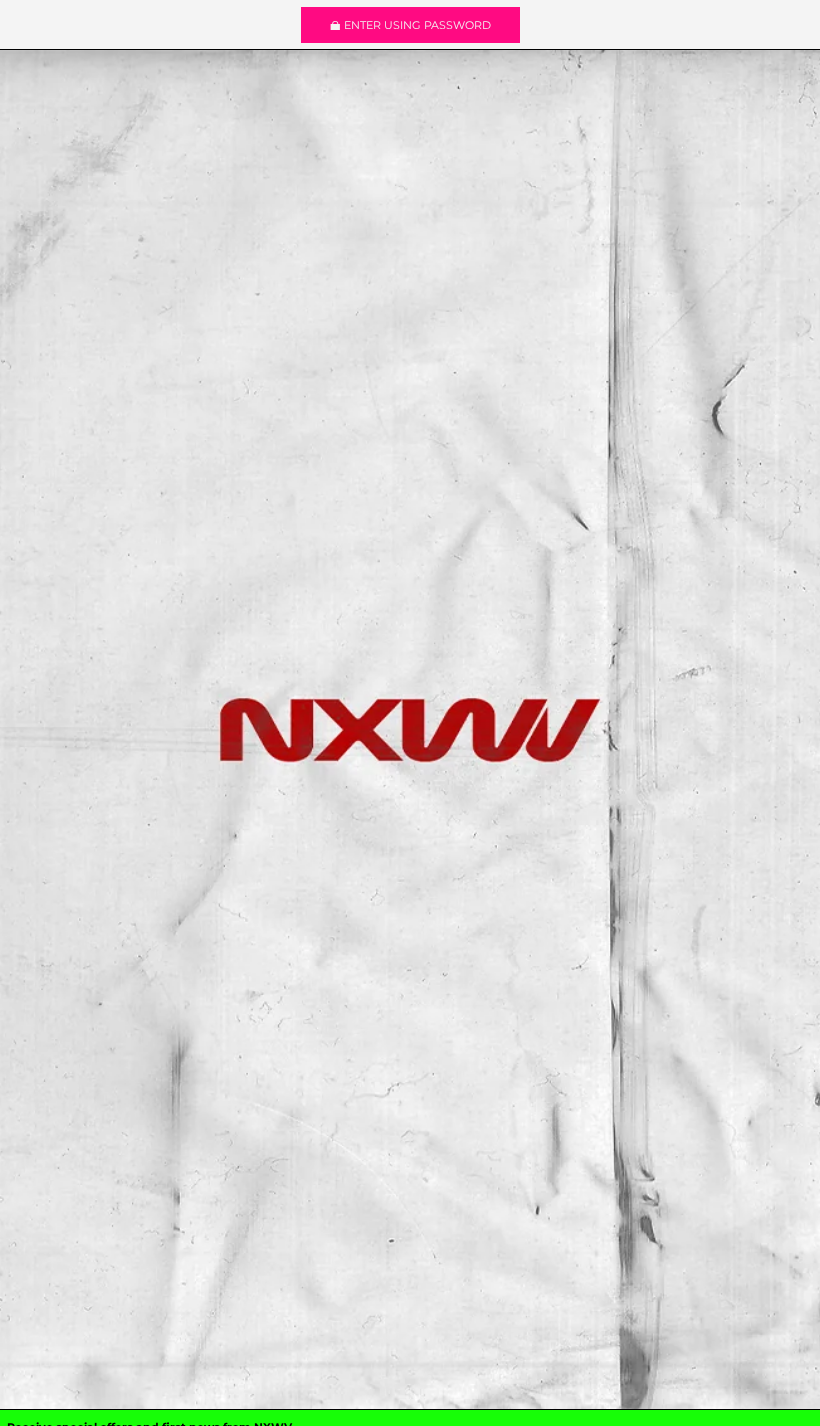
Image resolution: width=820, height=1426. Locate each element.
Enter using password (417, 25)
